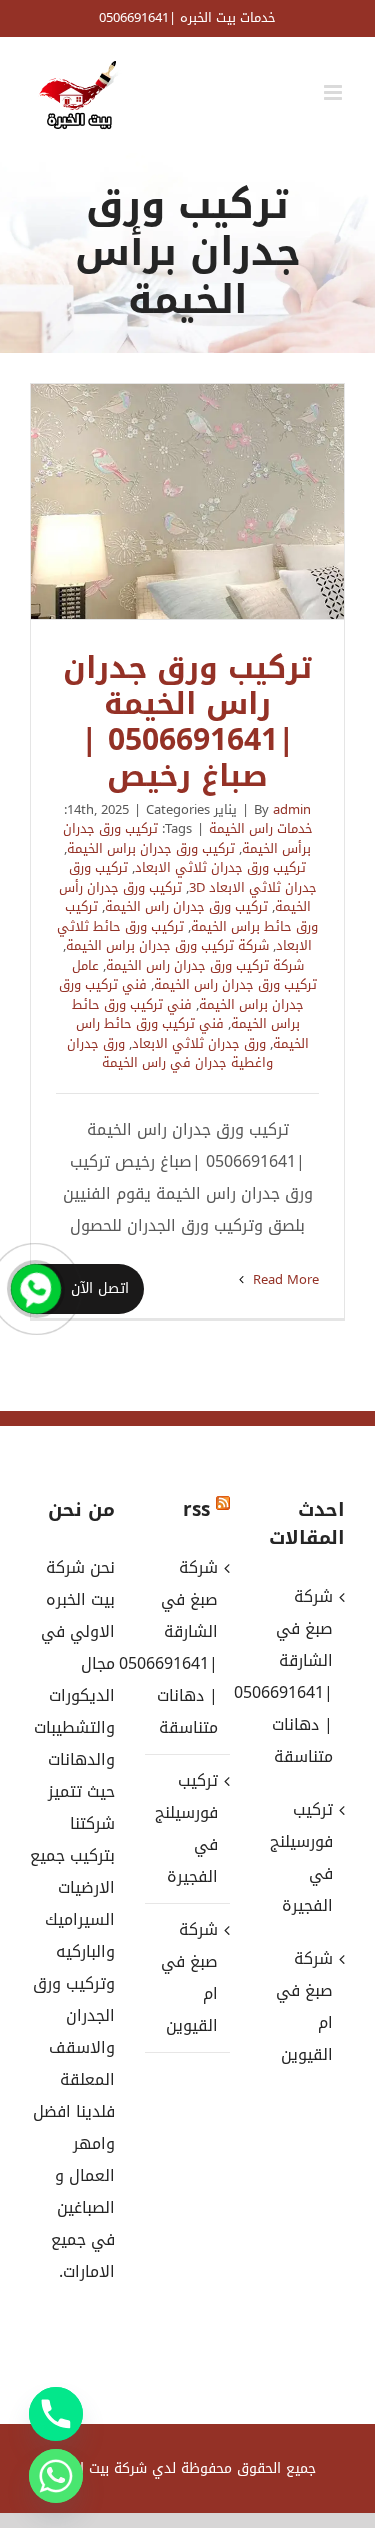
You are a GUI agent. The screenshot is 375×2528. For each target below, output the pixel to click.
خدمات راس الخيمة (261, 828)
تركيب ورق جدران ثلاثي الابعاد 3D (193, 877)
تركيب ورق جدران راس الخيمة (186, 906)
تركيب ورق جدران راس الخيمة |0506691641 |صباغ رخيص (188, 502)
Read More (284, 1279)
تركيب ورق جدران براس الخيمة (151, 848)
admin (292, 809)
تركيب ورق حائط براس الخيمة (192, 916)
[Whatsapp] (56, 2476)
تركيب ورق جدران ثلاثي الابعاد (220, 867)
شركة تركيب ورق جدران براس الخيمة (167, 945)
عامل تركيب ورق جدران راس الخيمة (194, 975)
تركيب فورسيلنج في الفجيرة (186, 1828)
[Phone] (56, 2414)
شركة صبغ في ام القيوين (189, 1977)
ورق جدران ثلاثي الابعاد (199, 1043)
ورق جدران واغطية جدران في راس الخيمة (170, 1053)
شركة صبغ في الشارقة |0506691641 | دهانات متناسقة (186, 1647)
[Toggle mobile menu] (334, 92)
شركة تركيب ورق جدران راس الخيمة (205, 965)
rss (196, 1510)
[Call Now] (36, 1289)
